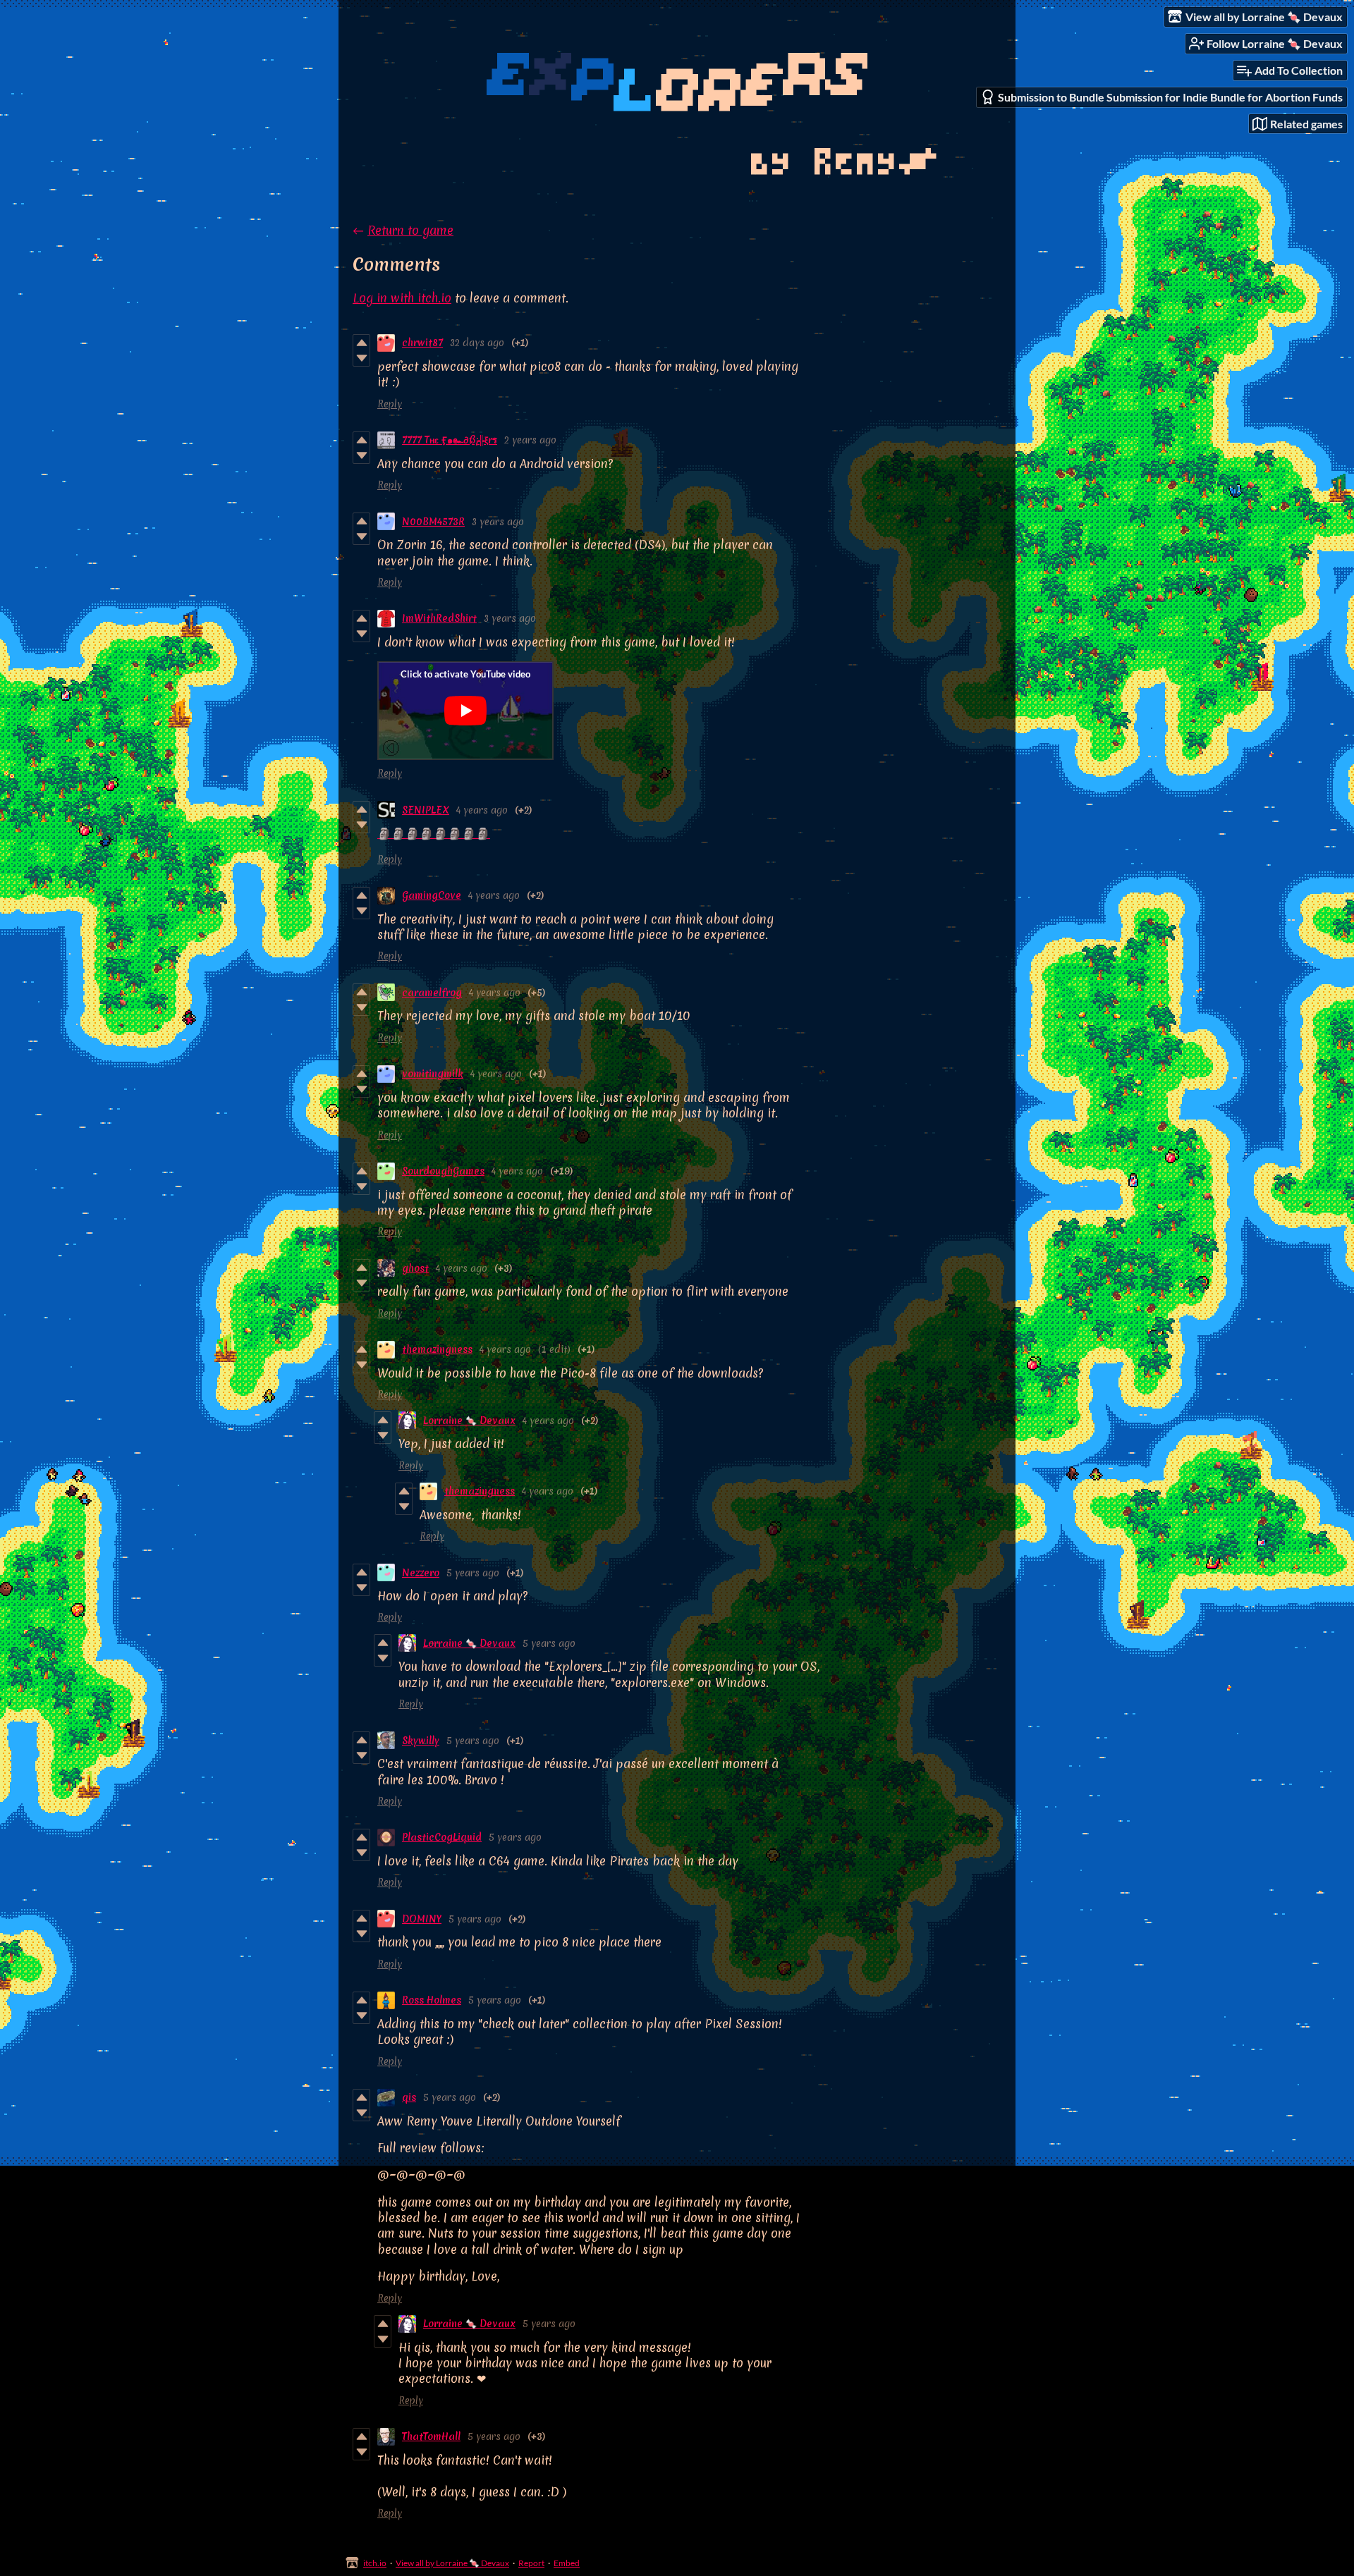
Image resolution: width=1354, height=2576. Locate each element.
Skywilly (421, 1741)
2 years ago (530, 440)
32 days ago (477, 343)
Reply (390, 404)
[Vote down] (361, 358)
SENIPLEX (426, 810)
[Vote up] (361, 343)
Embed (567, 2563)
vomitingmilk (433, 1074)
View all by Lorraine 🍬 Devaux (452, 2563)
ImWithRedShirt (439, 618)
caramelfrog (432, 993)
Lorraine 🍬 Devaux (469, 1421)
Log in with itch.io (402, 298)
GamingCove (432, 895)
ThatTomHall (431, 2436)
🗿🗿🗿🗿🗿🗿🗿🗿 (434, 833)
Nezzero (421, 1573)
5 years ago (473, 1573)
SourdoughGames (443, 1171)
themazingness (437, 1349)
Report (531, 2563)
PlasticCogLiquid (442, 1837)
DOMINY (422, 1919)
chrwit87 (422, 343)
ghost (415, 1268)
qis (409, 2097)
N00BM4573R (433, 522)
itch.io (375, 2563)
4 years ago (482, 810)
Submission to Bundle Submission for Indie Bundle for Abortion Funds (1170, 97)
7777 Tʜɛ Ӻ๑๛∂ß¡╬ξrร (450, 440)
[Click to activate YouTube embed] (465, 711)
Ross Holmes (432, 2000)
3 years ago (498, 522)
